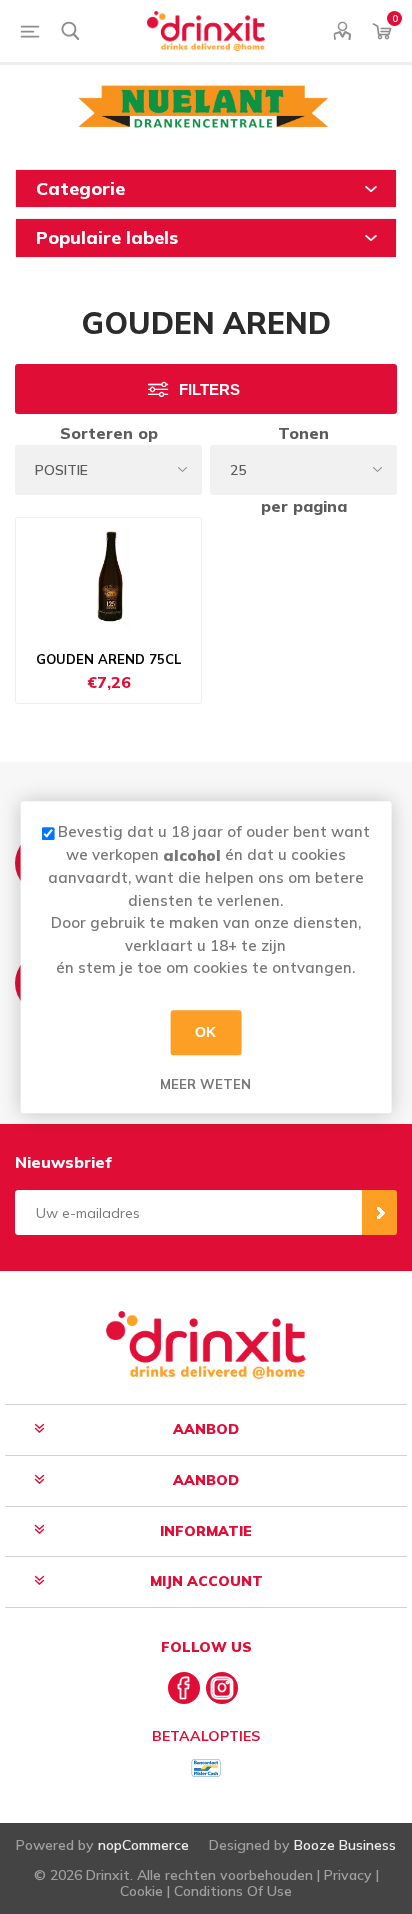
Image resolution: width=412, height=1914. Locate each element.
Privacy (348, 1875)
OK (205, 1032)
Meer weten (205, 1084)
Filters (209, 389)
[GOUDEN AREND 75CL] (108, 578)
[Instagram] (222, 1688)
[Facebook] (184, 1688)
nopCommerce (143, 1845)
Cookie (141, 1891)
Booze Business (345, 1845)
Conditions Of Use (233, 1891)
